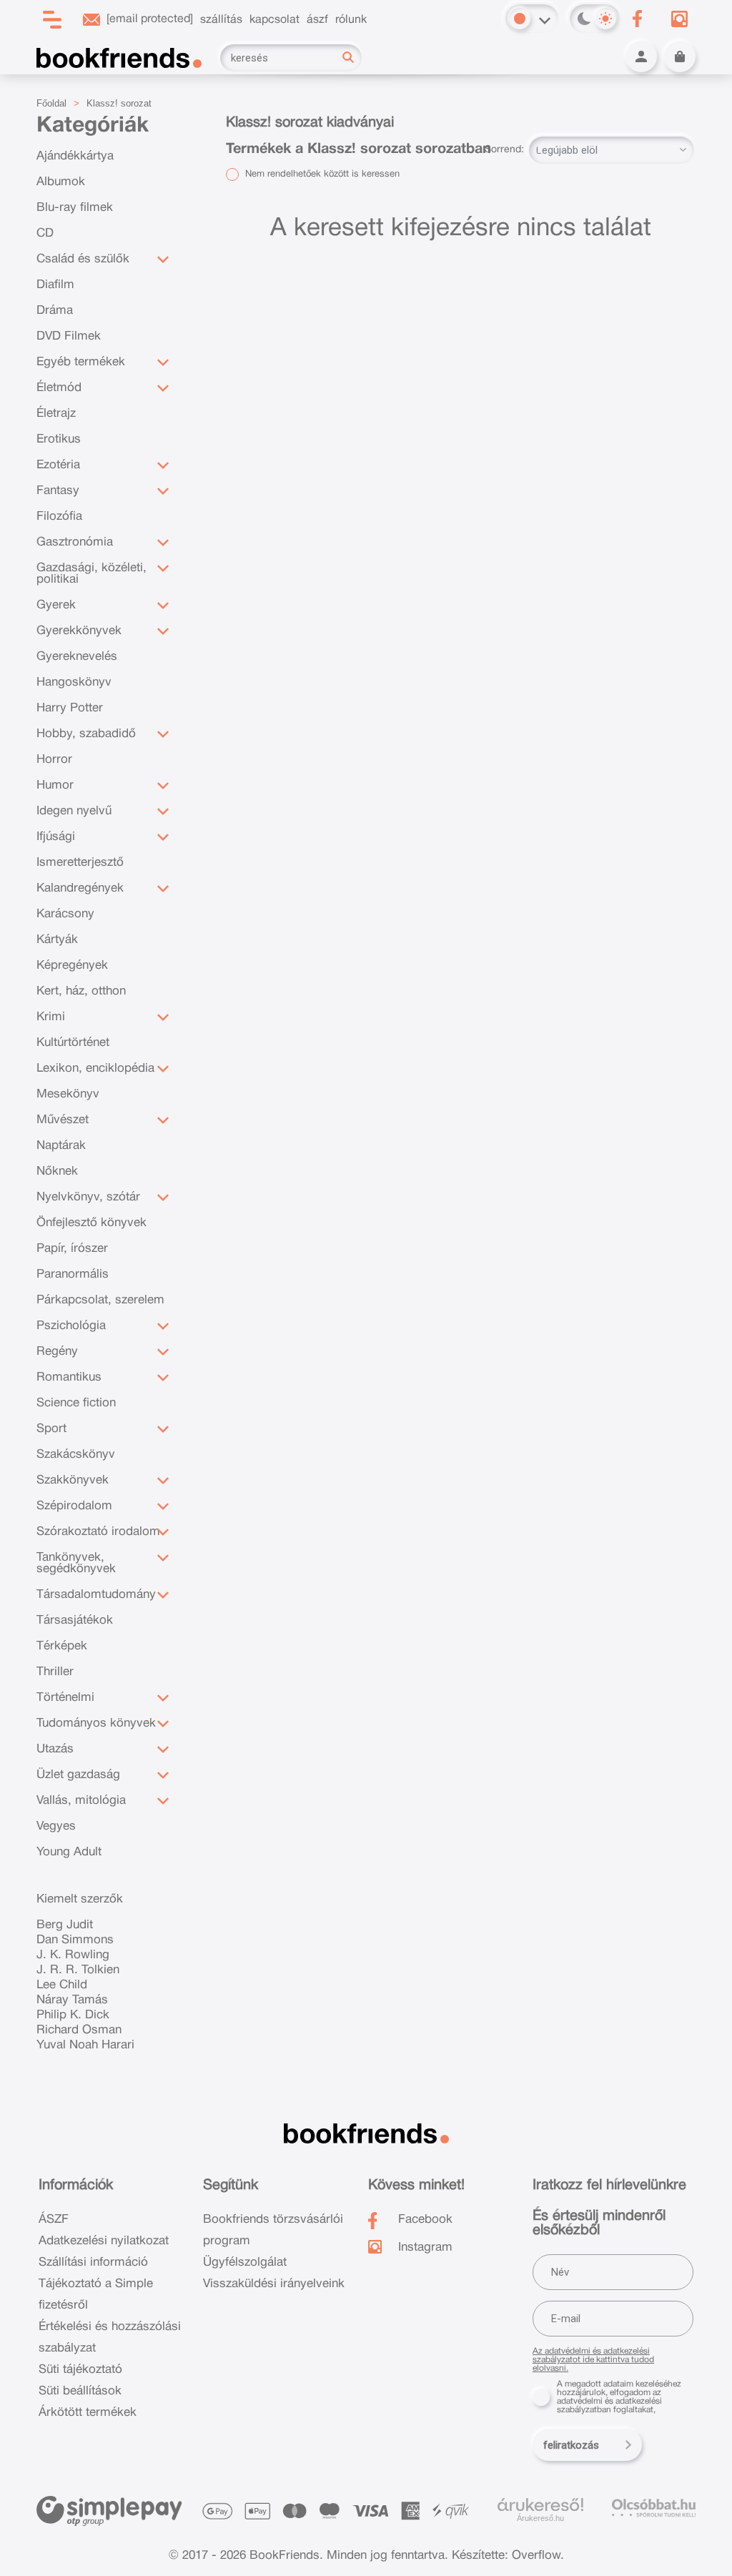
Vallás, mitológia (81, 1801)
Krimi (51, 1017)
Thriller (55, 1672)
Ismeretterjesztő (80, 863)
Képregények (72, 966)
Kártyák (57, 940)
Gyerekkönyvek (79, 631)
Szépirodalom (74, 1506)
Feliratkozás (571, 2445)
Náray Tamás (72, 2000)
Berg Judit (65, 1925)
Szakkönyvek (73, 1480)
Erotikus (59, 439)
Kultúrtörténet (73, 1043)
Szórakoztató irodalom (98, 1532)
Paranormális (73, 1274)
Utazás (55, 1749)
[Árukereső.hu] (540, 2505)
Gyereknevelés (77, 657)
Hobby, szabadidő (86, 734)
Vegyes (56, 1826)
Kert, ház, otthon (81, 991)
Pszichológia (71, 1326)
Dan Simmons (75, 1940)
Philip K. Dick (73, 2015)
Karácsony (65, 914)
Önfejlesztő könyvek (91, 1223)
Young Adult (69, 1852)
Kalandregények (80, 888)
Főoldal (51, 103)
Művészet (63, 1120)
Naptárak (61, 1146)
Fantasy (58, 491)
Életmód (59, 388)
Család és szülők (83, 259)
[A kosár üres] (680, 56)
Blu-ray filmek (75, 208)
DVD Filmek (69, 336)
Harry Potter (70, 708)
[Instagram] (680, 19)
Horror (54, 760)
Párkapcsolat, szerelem (100, 1300)
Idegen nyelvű (74, 811)
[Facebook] (638, 19)
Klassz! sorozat (119, 103)
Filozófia (59, 517)
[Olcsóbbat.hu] (654, 2508)
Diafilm (55, 285)
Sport (51, 1429)
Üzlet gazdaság (78, 1775)
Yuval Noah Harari (85, 2045)
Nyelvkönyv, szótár (88, 1197)
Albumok (61, 182)
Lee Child (62, 1985)
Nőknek (57, 1171)
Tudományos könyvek (96, 1723)
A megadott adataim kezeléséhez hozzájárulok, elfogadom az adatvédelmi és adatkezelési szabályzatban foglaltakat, (619, 2397)
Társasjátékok (75, 1620)
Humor (55, 785)
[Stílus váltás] (520, 19)
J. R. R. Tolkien (78, 1970)
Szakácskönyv (76, 1455)
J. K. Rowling (73, 1955)
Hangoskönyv (74, 682)
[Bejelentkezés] (641, 56)
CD (45, 233)
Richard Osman (79, 2030)
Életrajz (56, 414)
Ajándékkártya (75, 156)
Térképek (62, 1646)
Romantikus (69, 1377)
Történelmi (65, 1698)
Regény (57, 1352)
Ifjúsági (56, 837)
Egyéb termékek (81, 362)
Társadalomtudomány (96, 1595)
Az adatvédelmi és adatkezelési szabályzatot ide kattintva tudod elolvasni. (593, 2360)
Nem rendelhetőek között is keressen (321, 174)
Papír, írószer (72, 1249)
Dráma (55, 311)
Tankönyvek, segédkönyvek (76, 1563)
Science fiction (76, 1403)
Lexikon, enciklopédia (95, 1069)
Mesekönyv (68, 1094)
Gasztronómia (75, 542)
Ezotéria (58, 465)
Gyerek (56, 605)
